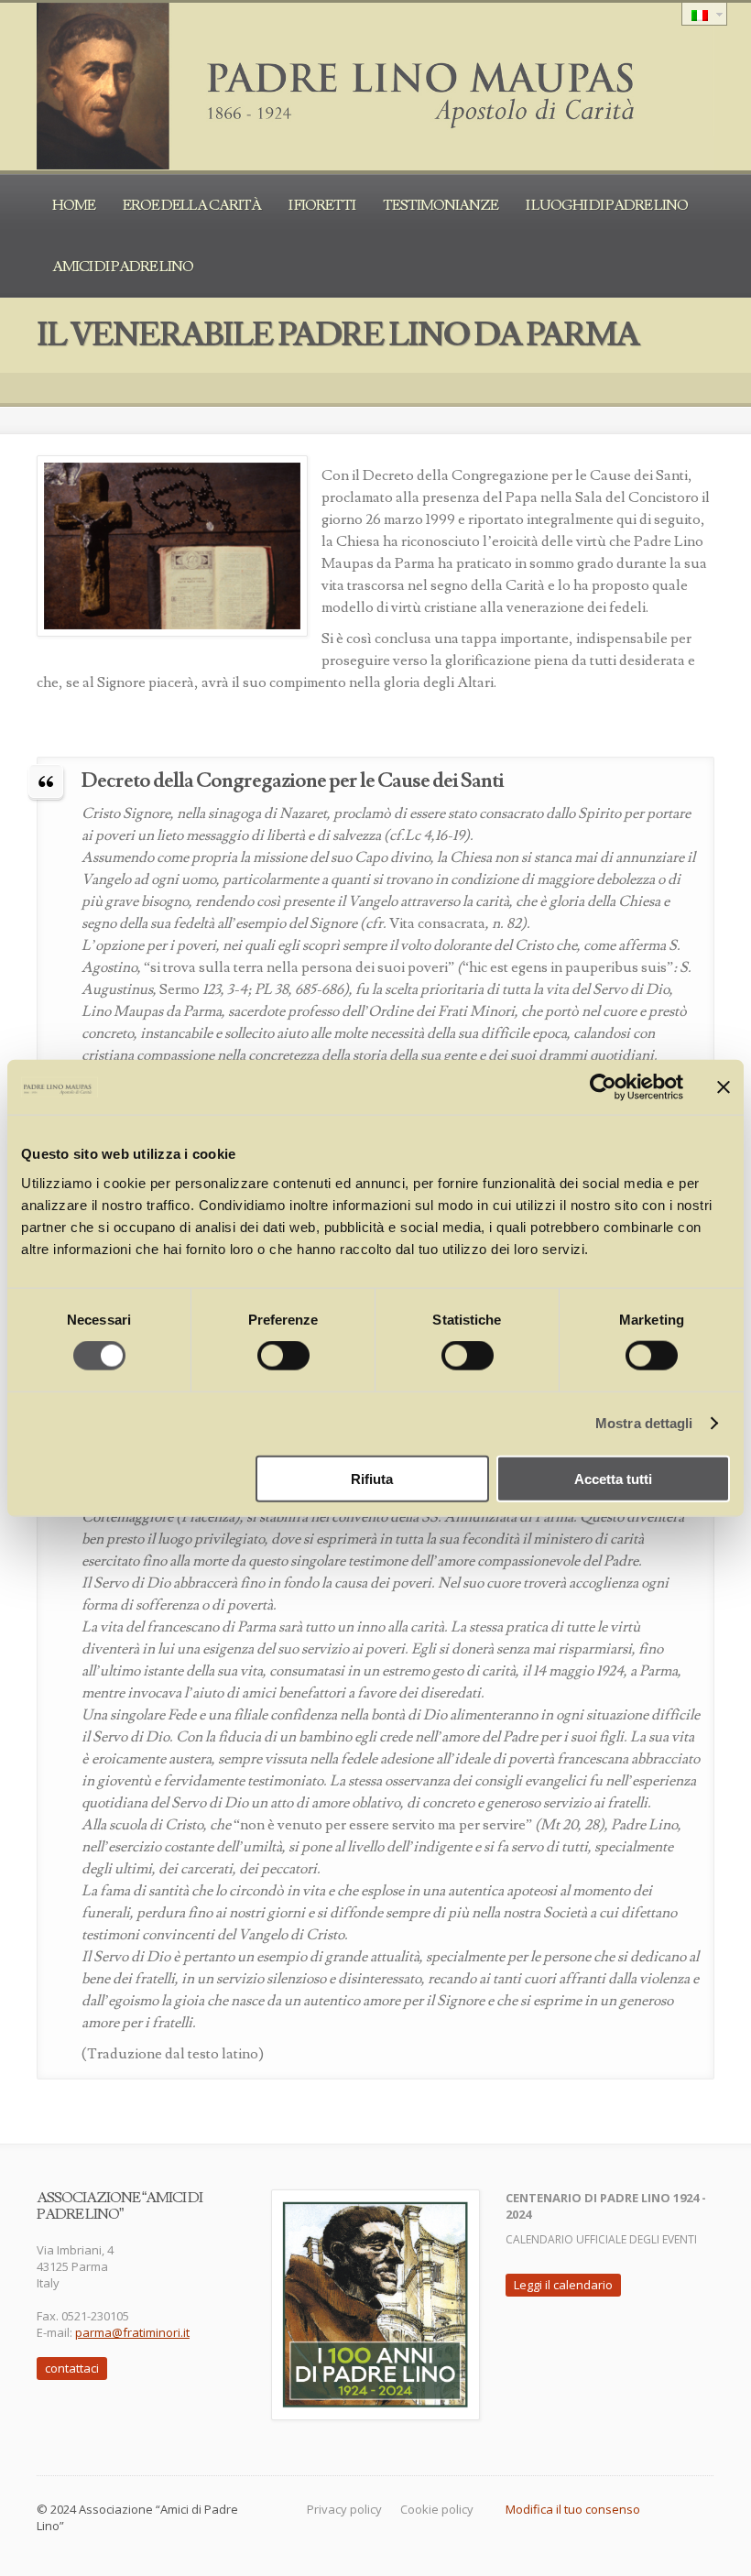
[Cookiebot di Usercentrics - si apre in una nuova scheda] (603, 1087)
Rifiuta (372, 1478)
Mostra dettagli (644, 1423)
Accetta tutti (613, 1478)
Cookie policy (437, 2509)
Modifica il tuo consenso (573, 2509)
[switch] (283, 1356)
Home (74, 205)
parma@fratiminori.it (132, 2332)
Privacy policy (344, 2509)
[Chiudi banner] (724, 1087)
